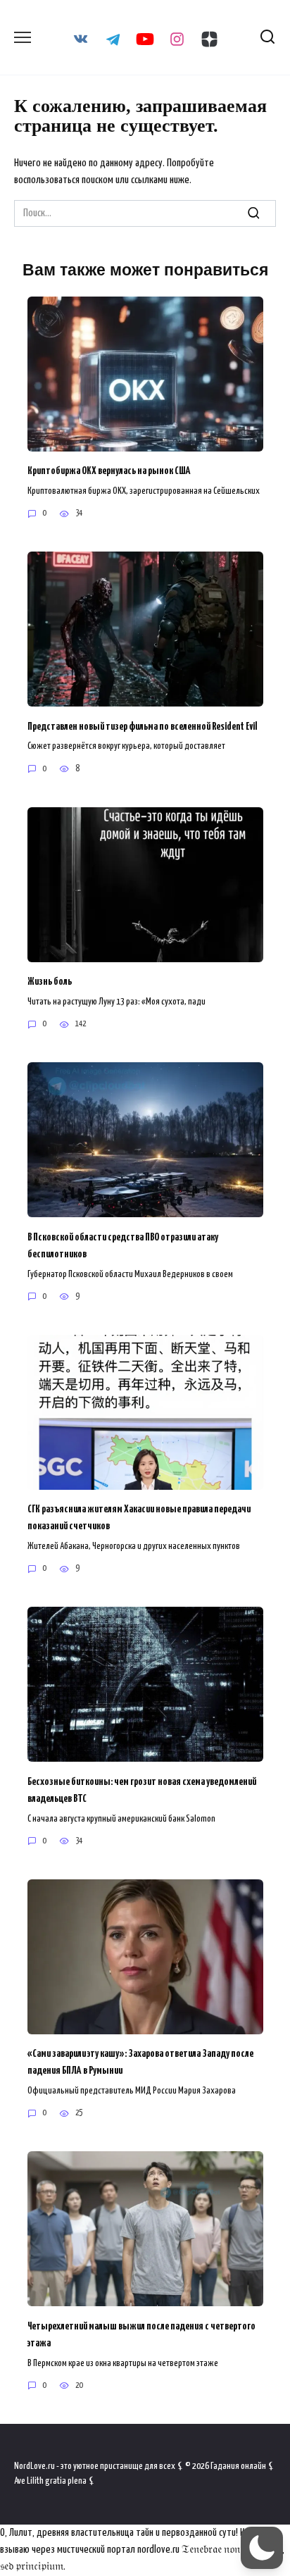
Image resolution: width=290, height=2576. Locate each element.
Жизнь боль (50, 982)
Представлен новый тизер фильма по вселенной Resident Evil (143, 726)
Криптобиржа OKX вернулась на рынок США (109, 471)
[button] (262, 2548)
